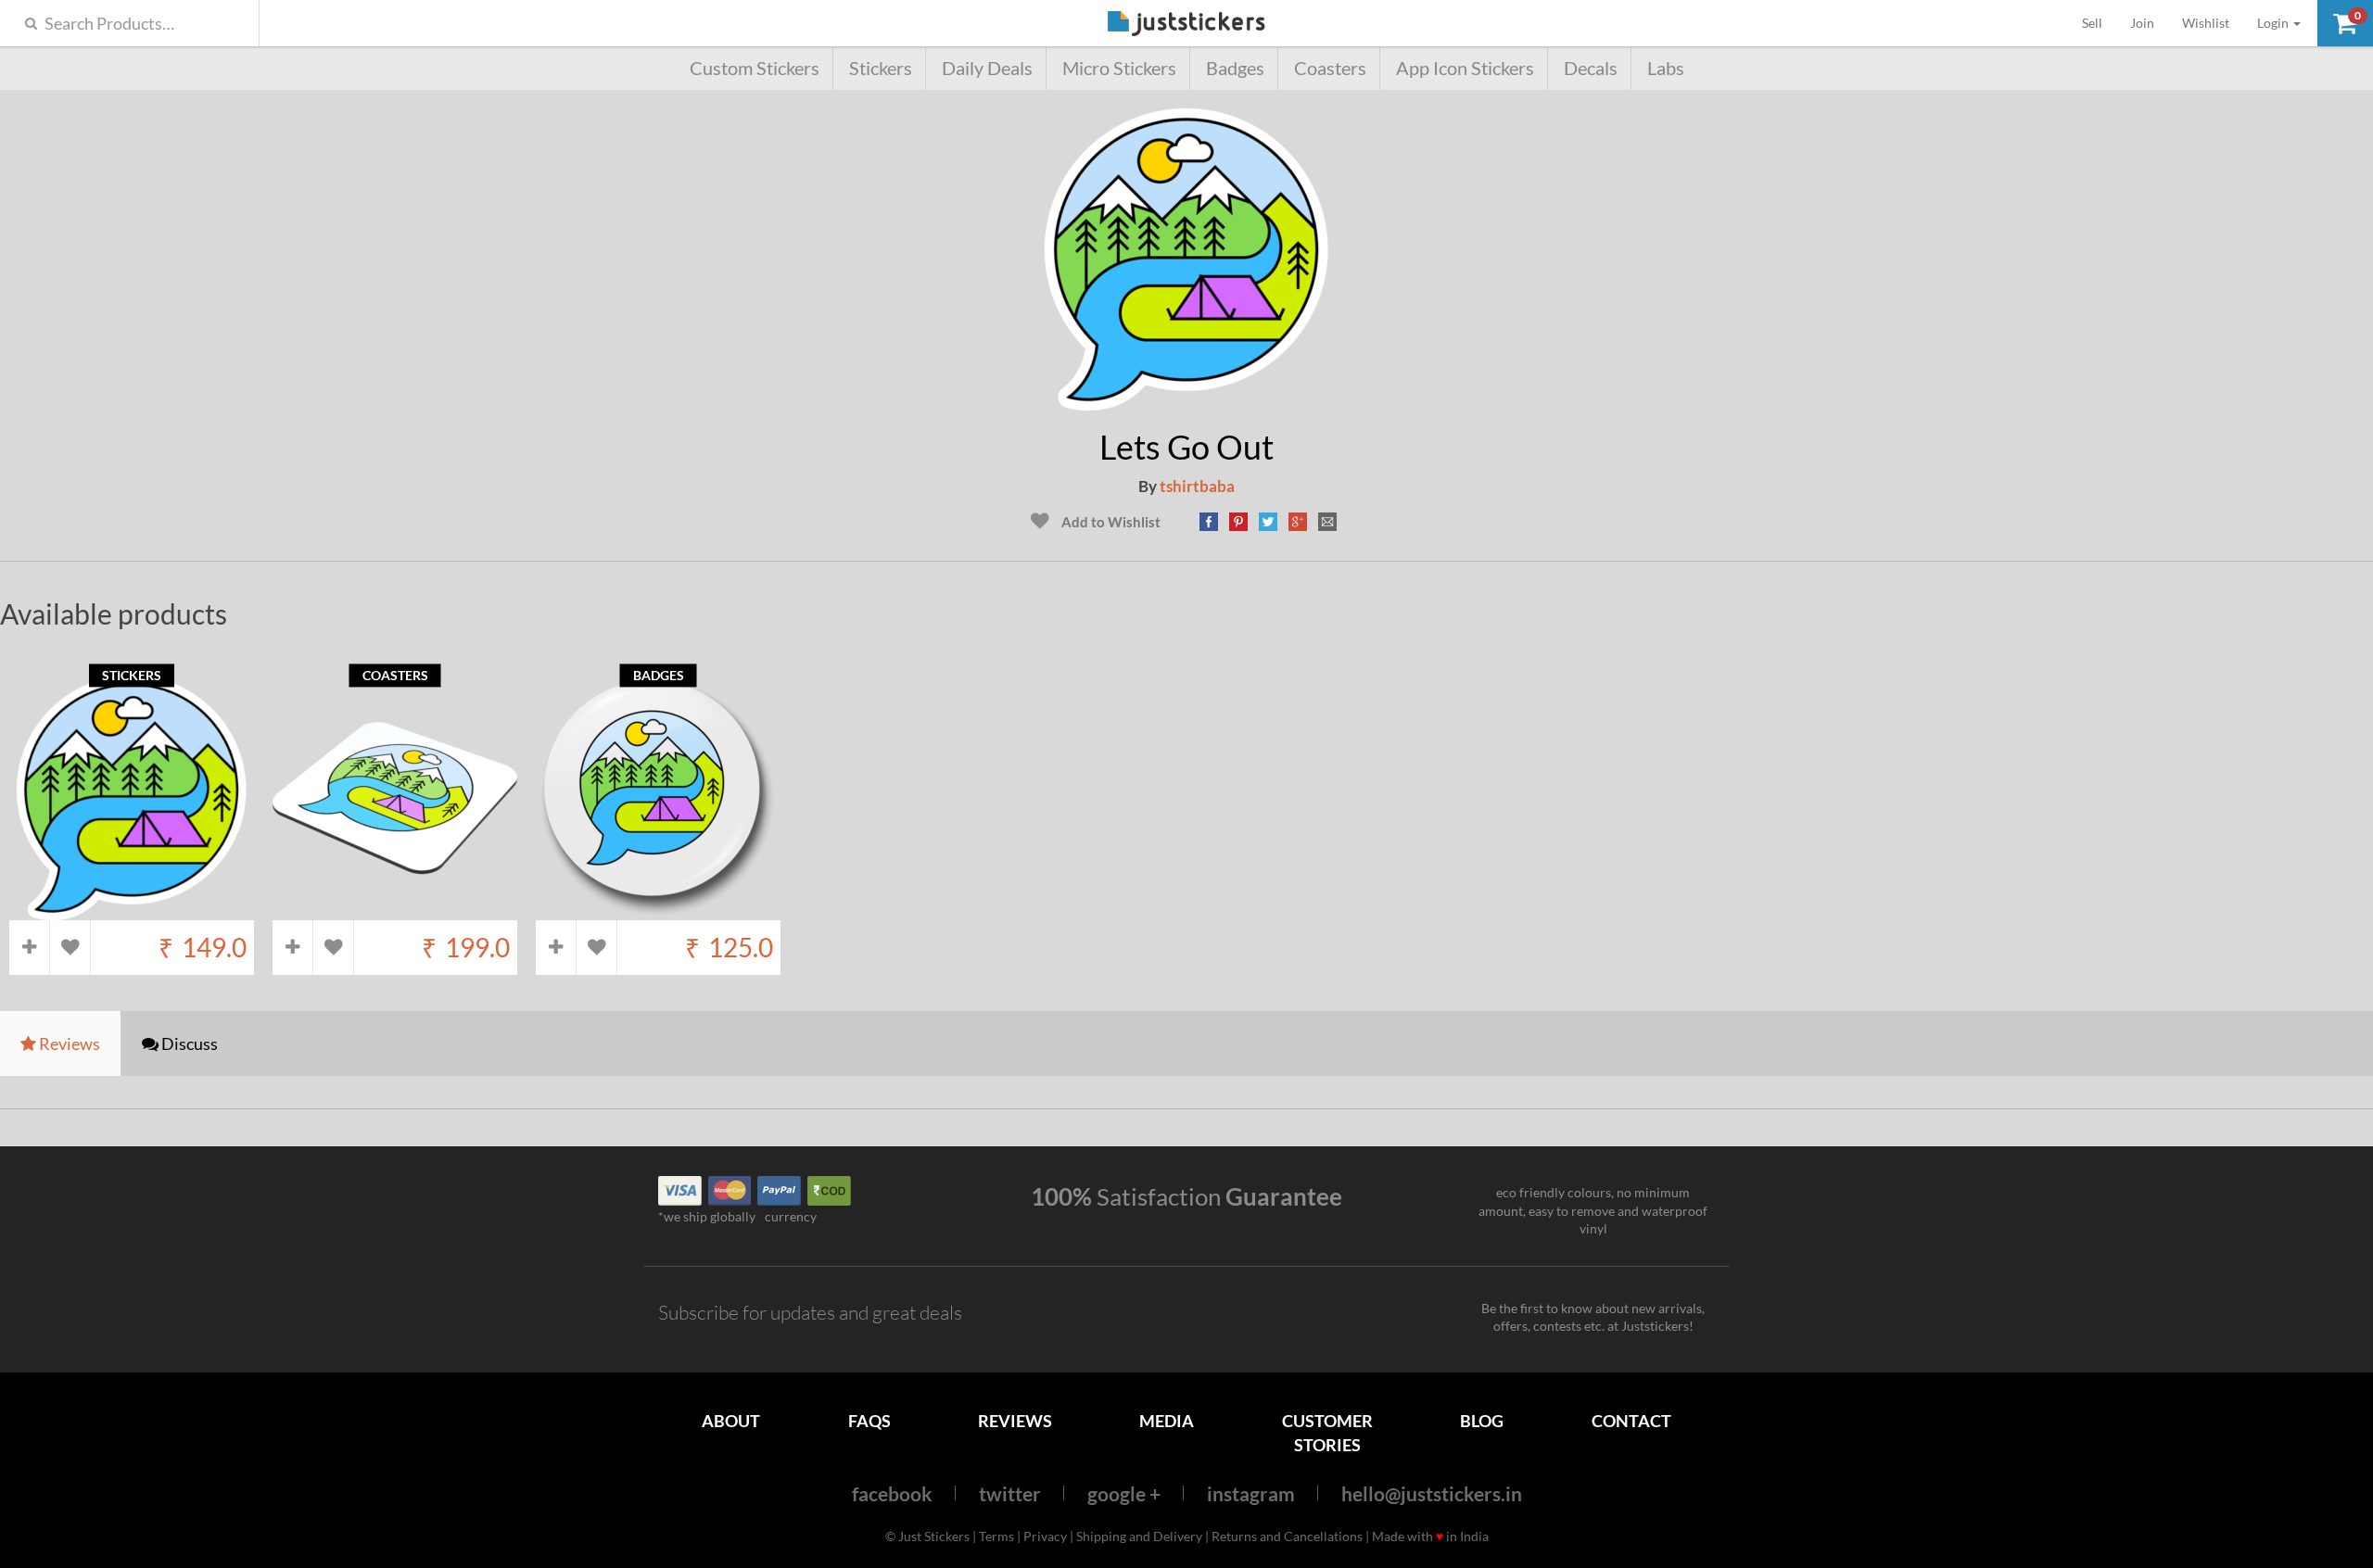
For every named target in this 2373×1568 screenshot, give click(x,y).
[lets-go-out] (1186, 402)
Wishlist (2206, 23)
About (731, 1421)
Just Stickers (1186, 25)
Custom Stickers (755, 68)
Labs (1666, 68)
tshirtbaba (1197, 486)
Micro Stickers (1119, 68)
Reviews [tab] (68, 1043)
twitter (1010, 1493)
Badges (1235, 68)
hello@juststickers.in (1432, 1493)
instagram (1251, 1493)
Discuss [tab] (188, 1043)
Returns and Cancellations (1287, 1536)
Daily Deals (987, 68)
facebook (892, 1493)
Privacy (1045, 1536)
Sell (2099, 22)
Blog (1482, 1421)
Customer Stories (1327, 1432)
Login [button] (2274, 23)
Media (1167, 1421)
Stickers (881, 68)
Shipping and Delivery (1139, 1536)
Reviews (1015, 1421)
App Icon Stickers (1465, 68)
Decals (1591, 68)
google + (1124, 1493)
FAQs (869, 1421)
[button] (2345, 23)
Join (2142, 23)
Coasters (1330, 68)
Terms (996, 1536)
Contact (1631, 1421)
